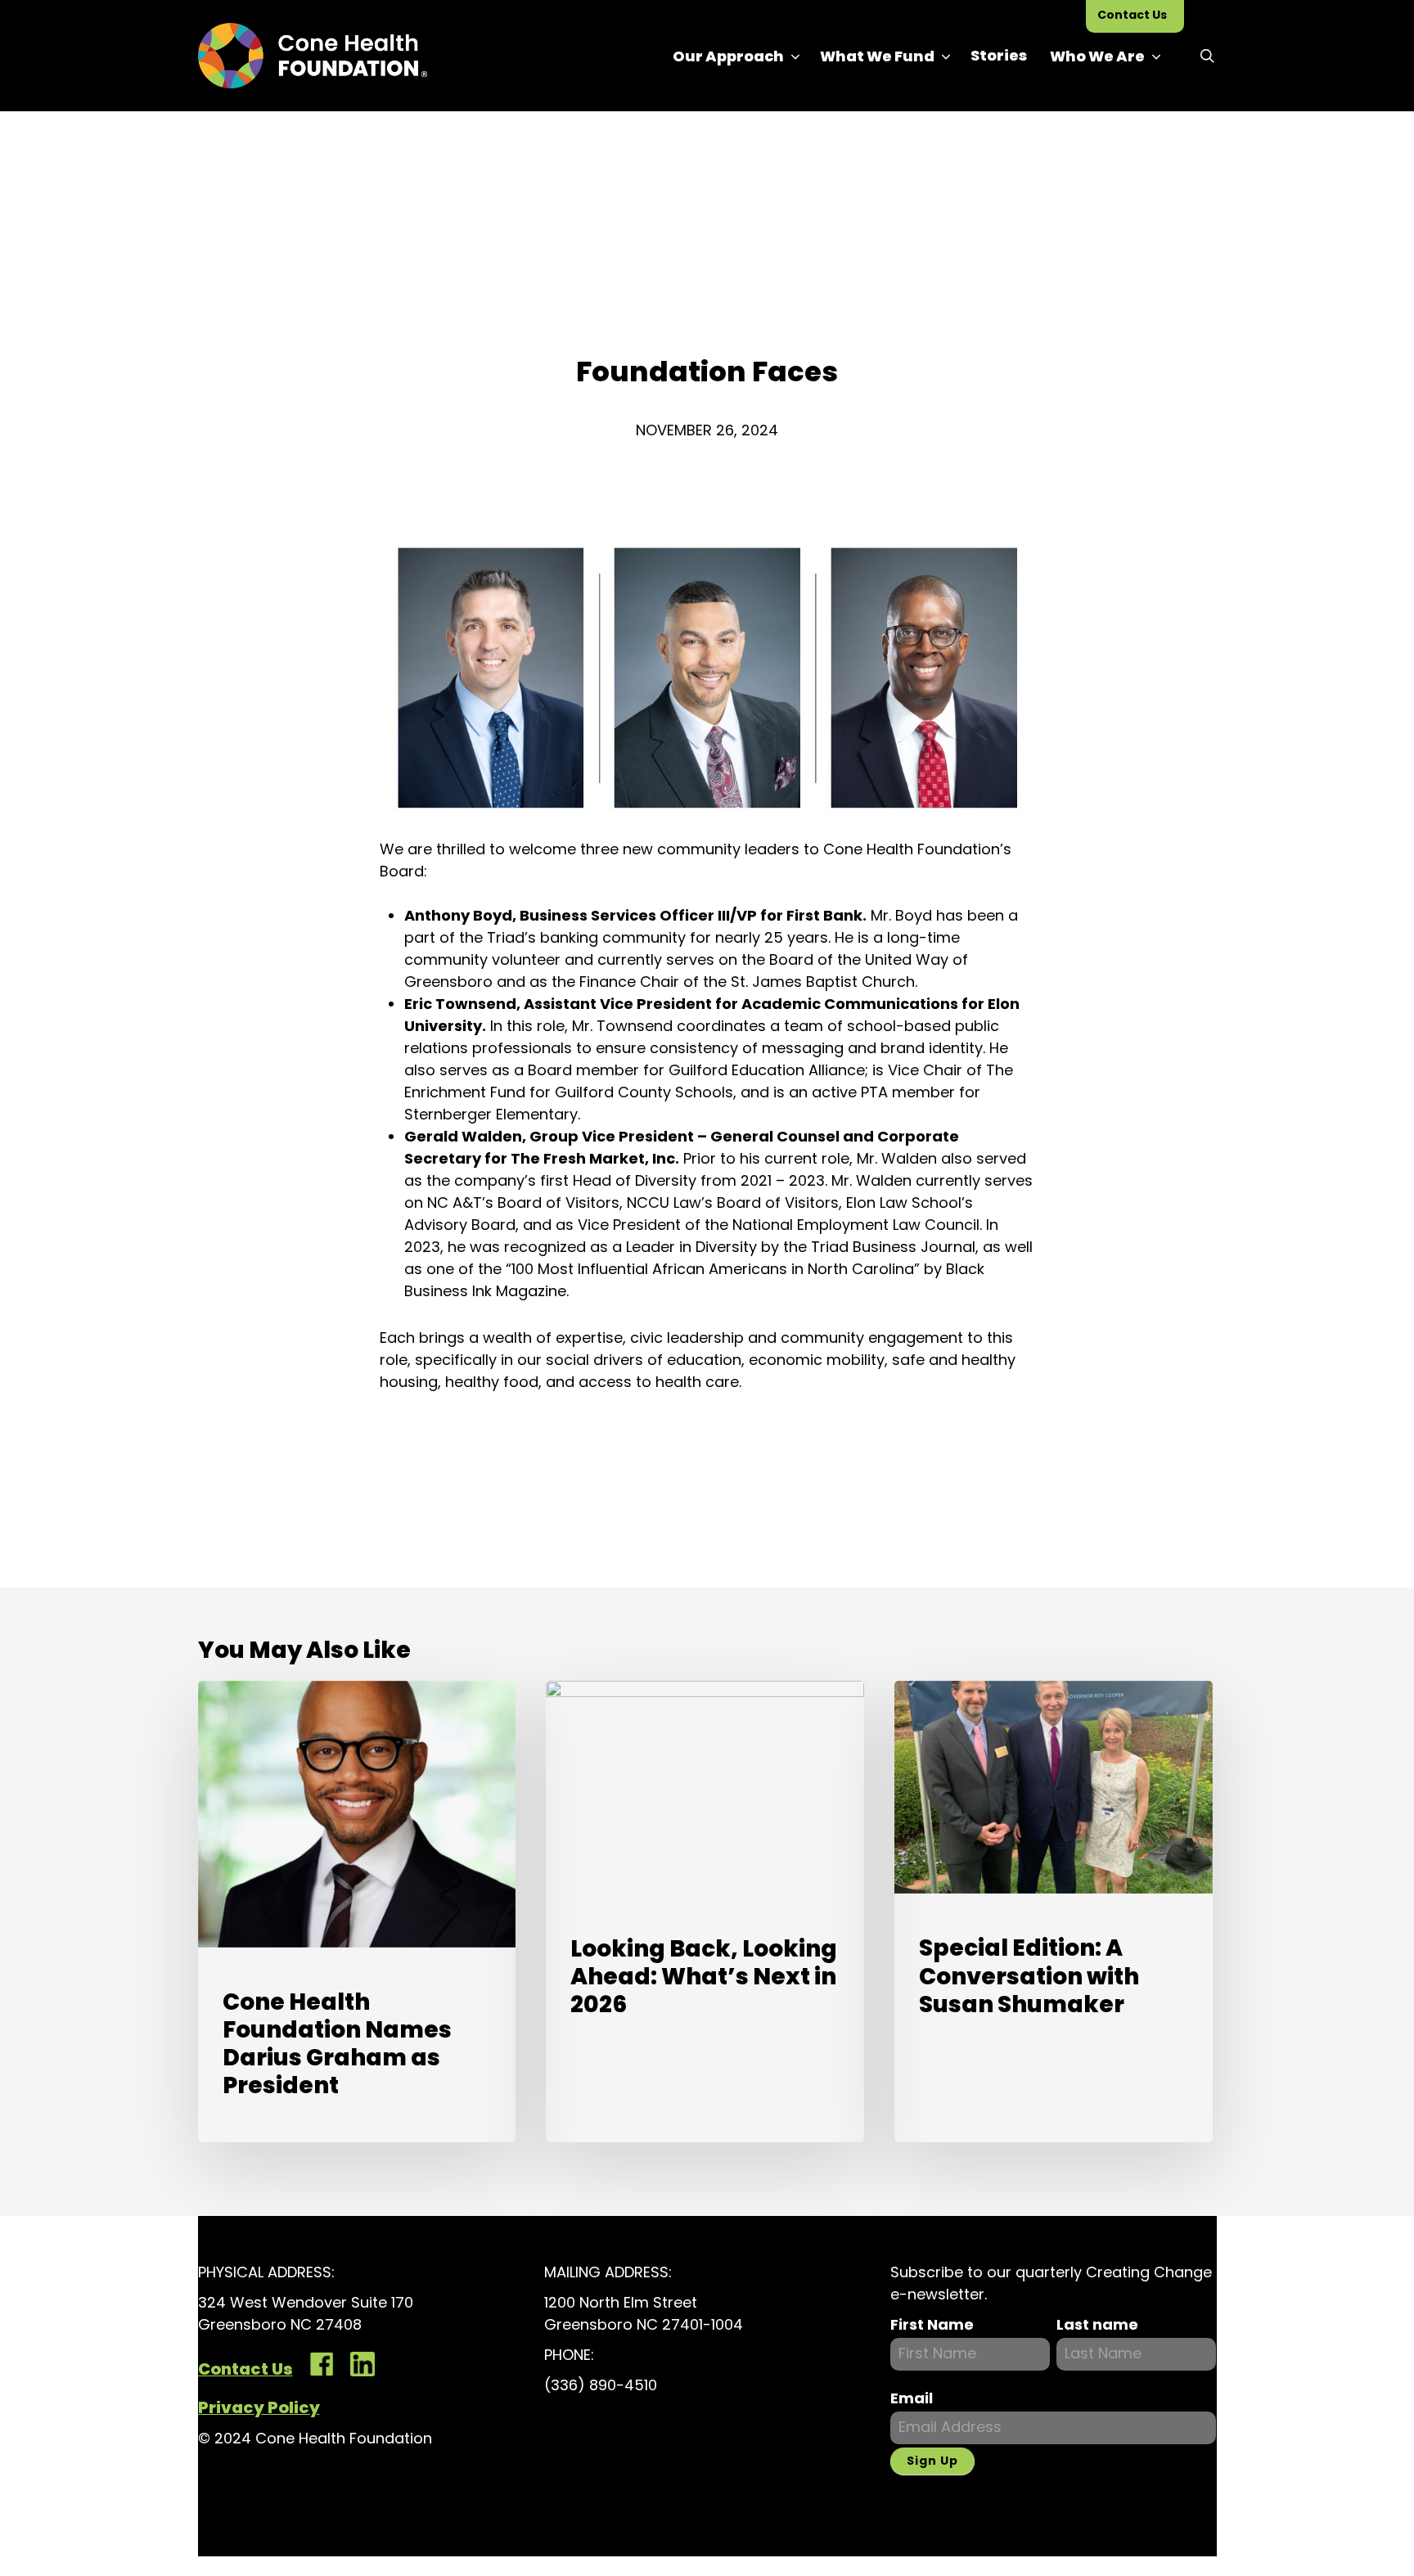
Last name (1097, 2324)
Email (912, 2398)
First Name (932, 2324)
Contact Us (245, 2369)
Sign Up (932, 2461)
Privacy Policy (259, 2407)
